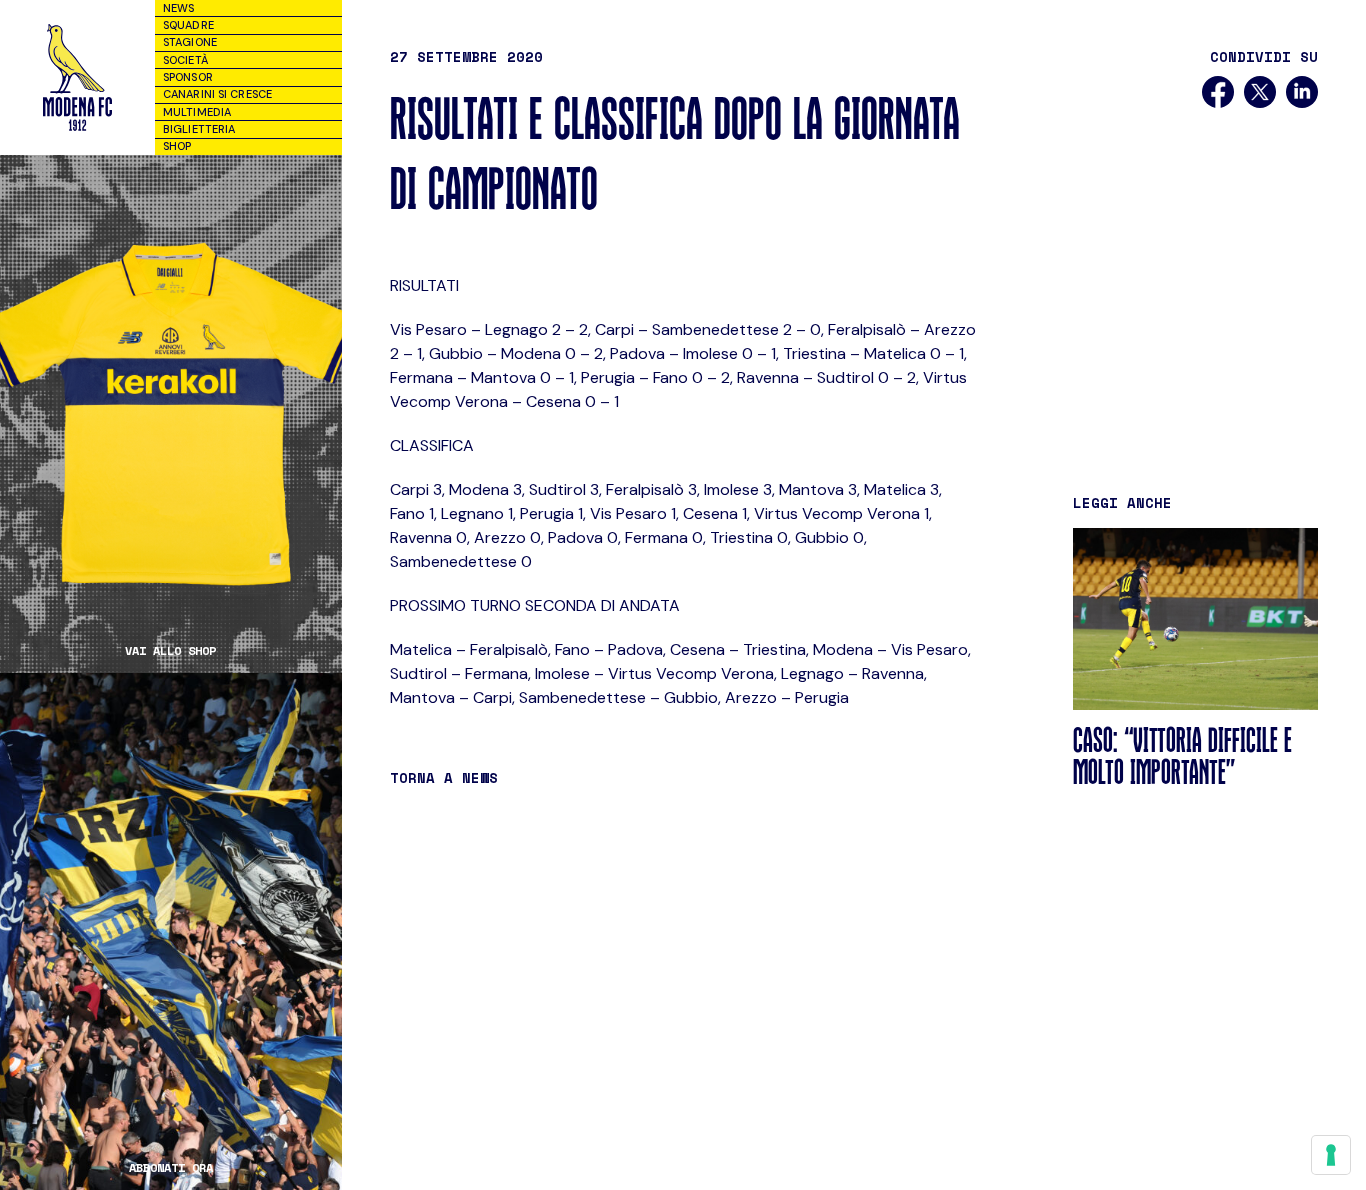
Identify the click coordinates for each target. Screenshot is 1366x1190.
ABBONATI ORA (171, 1168)
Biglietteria (199, 129)
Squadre (188, 25)
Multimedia (197, 112)
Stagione (190, 42)
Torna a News (444, 777)
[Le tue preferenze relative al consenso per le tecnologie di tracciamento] (1331, 1155)
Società (185, 60)
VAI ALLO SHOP (170, 651)
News (178, 8)
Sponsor (188, 77)
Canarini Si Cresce (217, 94)
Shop (177, 146)
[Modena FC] (77, 77)
